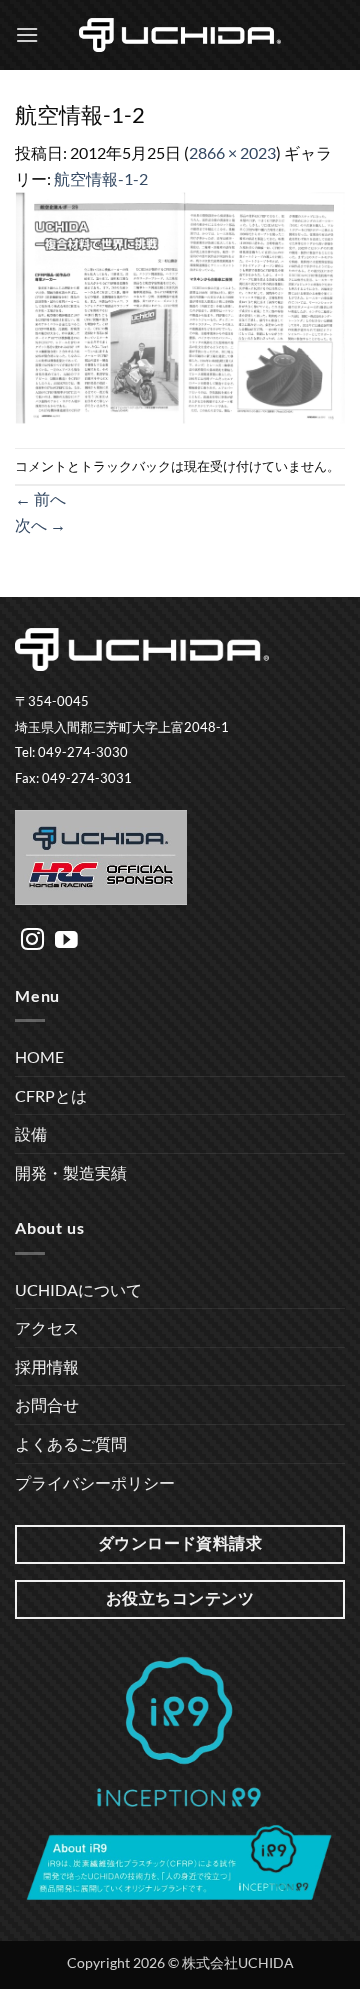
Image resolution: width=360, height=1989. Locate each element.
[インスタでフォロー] (32, 941)
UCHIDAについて (78, 1289)
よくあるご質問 (71, 1443)
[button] (27, 34)
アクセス (47, 1327)
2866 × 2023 (232, 152)
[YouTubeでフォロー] (66, 941)
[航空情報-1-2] (180, 305)
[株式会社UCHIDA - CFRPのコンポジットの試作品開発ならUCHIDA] (180, 35)
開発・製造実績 (71, 1172)
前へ (40, 498)
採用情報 (47, 1366)
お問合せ (47, 1404)
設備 (31, 1133)
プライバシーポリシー (95, 1482)
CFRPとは (51, 1095)
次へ (40, 524)
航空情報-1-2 (101, 178)
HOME (39, 1056)
